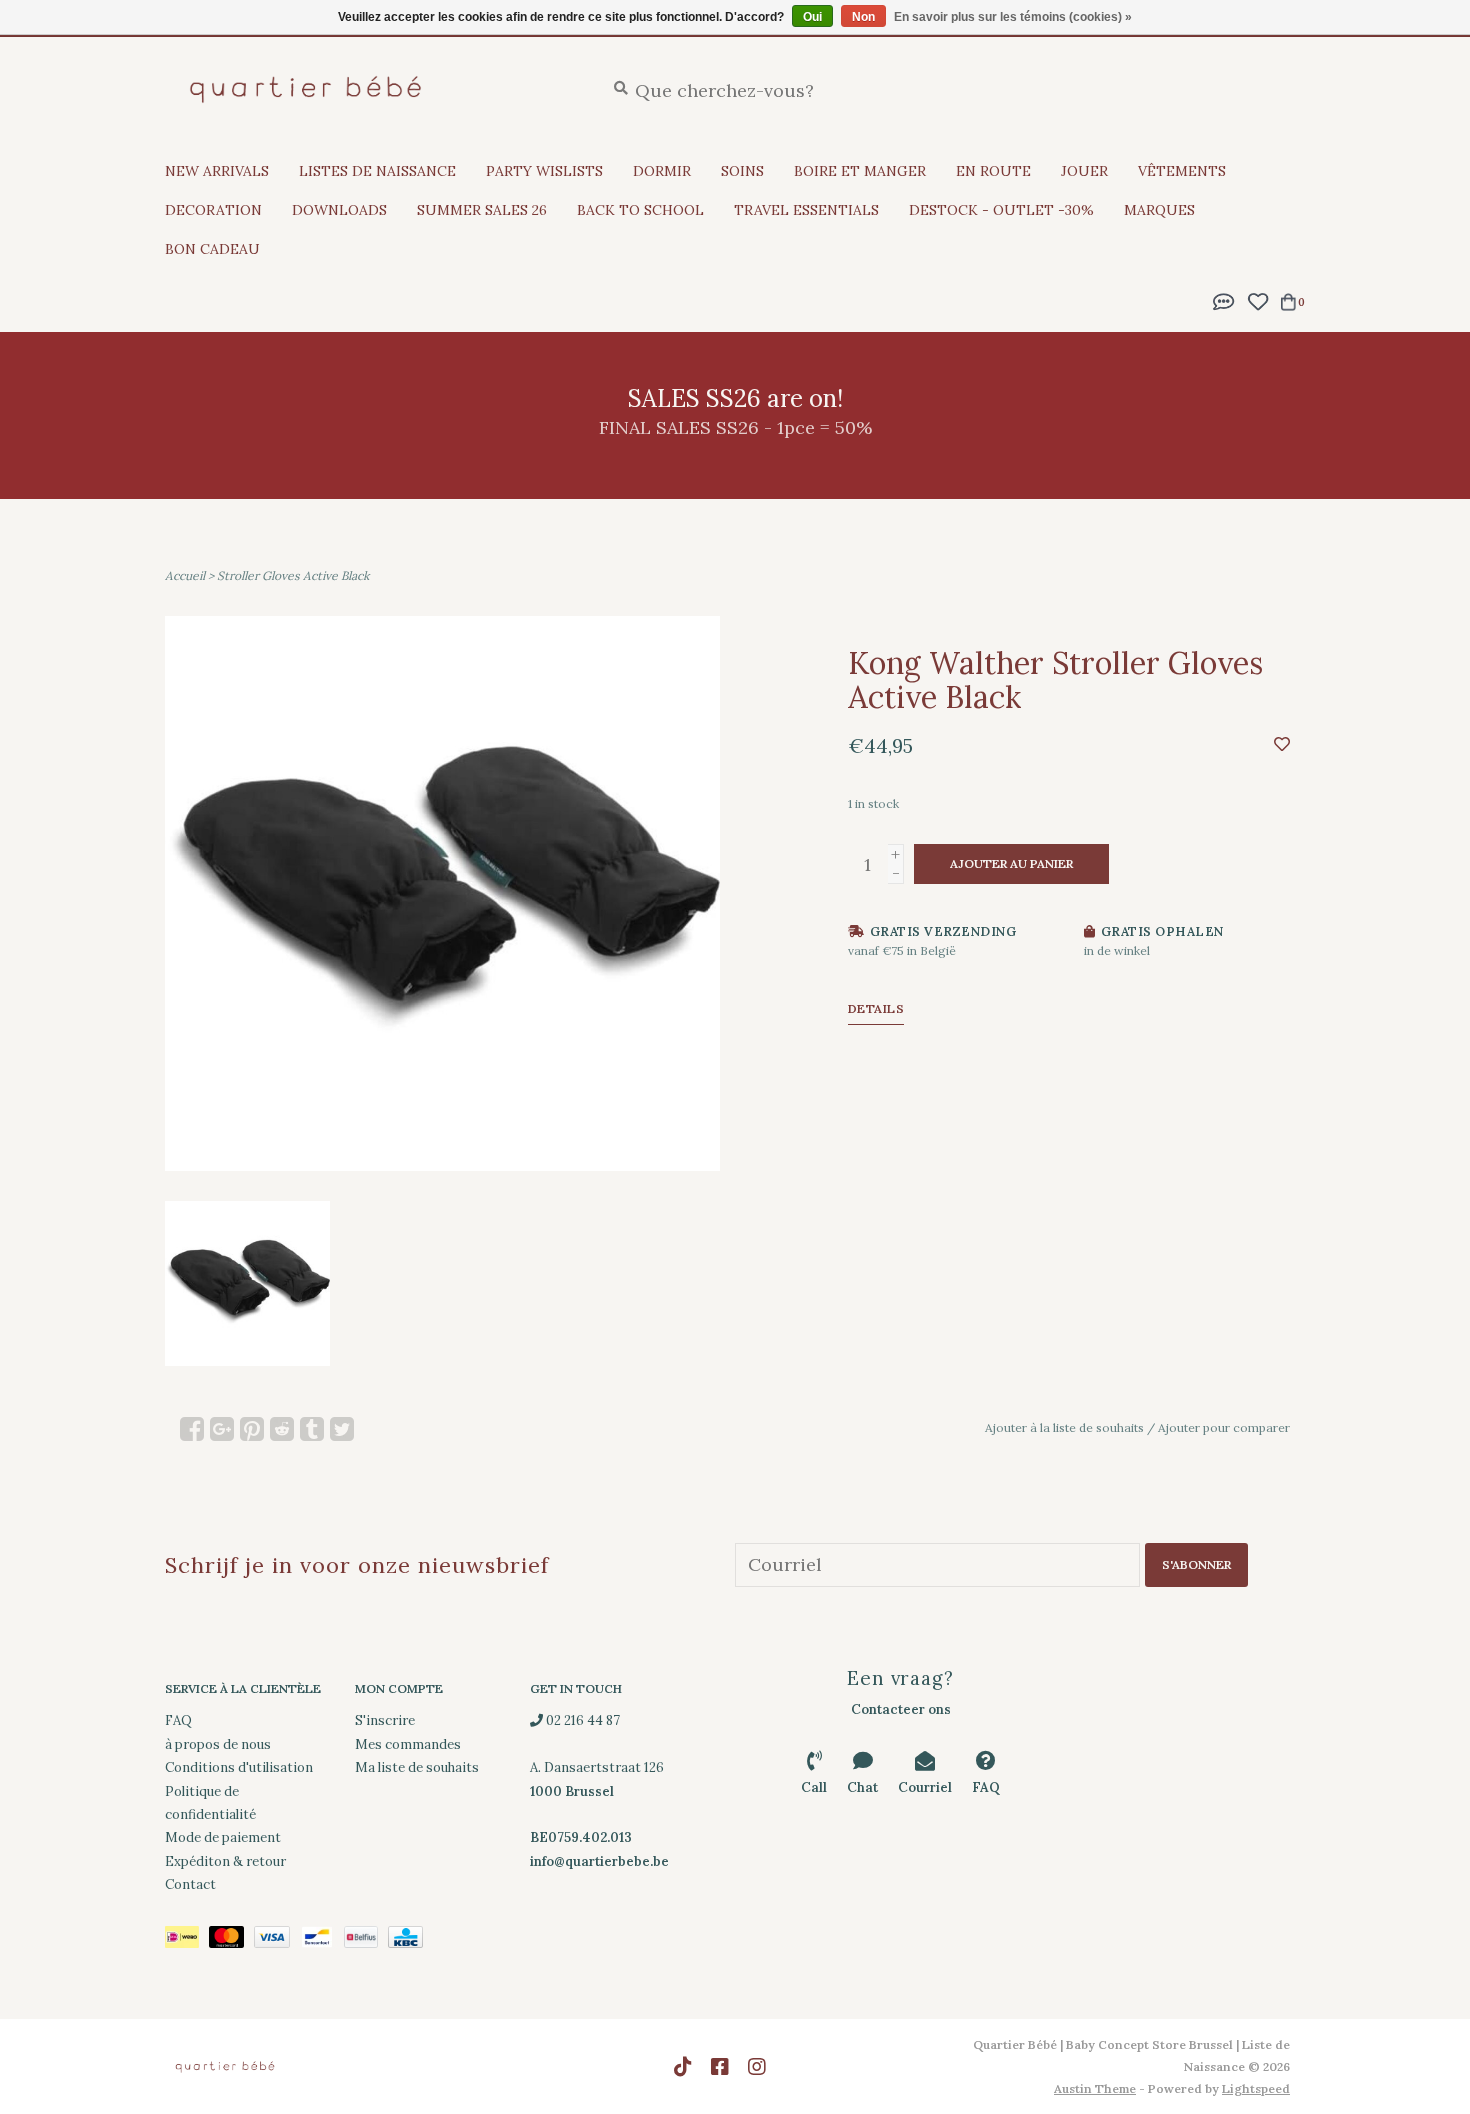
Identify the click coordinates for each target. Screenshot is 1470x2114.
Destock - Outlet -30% (1001, 210)
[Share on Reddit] (282, 1429)
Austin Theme (1095, 2088)
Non (863, 17)
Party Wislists (544, 171)
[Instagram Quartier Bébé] (757, 2067)
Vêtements (1182, 171)
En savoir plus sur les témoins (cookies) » (1013, 17)
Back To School (640, 210)
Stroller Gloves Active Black (293, 575)
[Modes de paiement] (187, 1941)
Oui (812, 17)
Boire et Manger (860, 171)
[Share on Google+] (222, 1429)
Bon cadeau (212, 249)
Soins (742, 171)
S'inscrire (385, 1720)
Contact (190, 1884)
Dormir (662, 171)
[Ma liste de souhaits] (1257, 299)
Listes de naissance (377, 171)
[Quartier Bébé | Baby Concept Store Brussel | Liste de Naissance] (369, 89)
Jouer (1084, 171)
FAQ (178, 1720)
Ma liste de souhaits (417, 1767)
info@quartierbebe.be (599, 1861)
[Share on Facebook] (192, 1429)
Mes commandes (408, 1744)
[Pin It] (252, 1429)
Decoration (213, 210)
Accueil (185, 575)
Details (876, 1008)
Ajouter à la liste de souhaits (1064, 1427)
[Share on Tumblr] (312, 1429)
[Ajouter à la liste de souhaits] (1282, 743)
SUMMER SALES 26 (482, 210)
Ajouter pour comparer (1224, 1427)
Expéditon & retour (225, 1861)
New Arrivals (217, 171)
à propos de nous (218, 1744)
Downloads (339, 210)
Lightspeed (1256, 2088)
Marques (1159, 210)
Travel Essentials (806, 210)
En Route (993, 171)
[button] (1224, 299)
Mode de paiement (223, 1837)
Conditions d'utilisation (239, 1767)
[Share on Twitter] (342, 1429)
